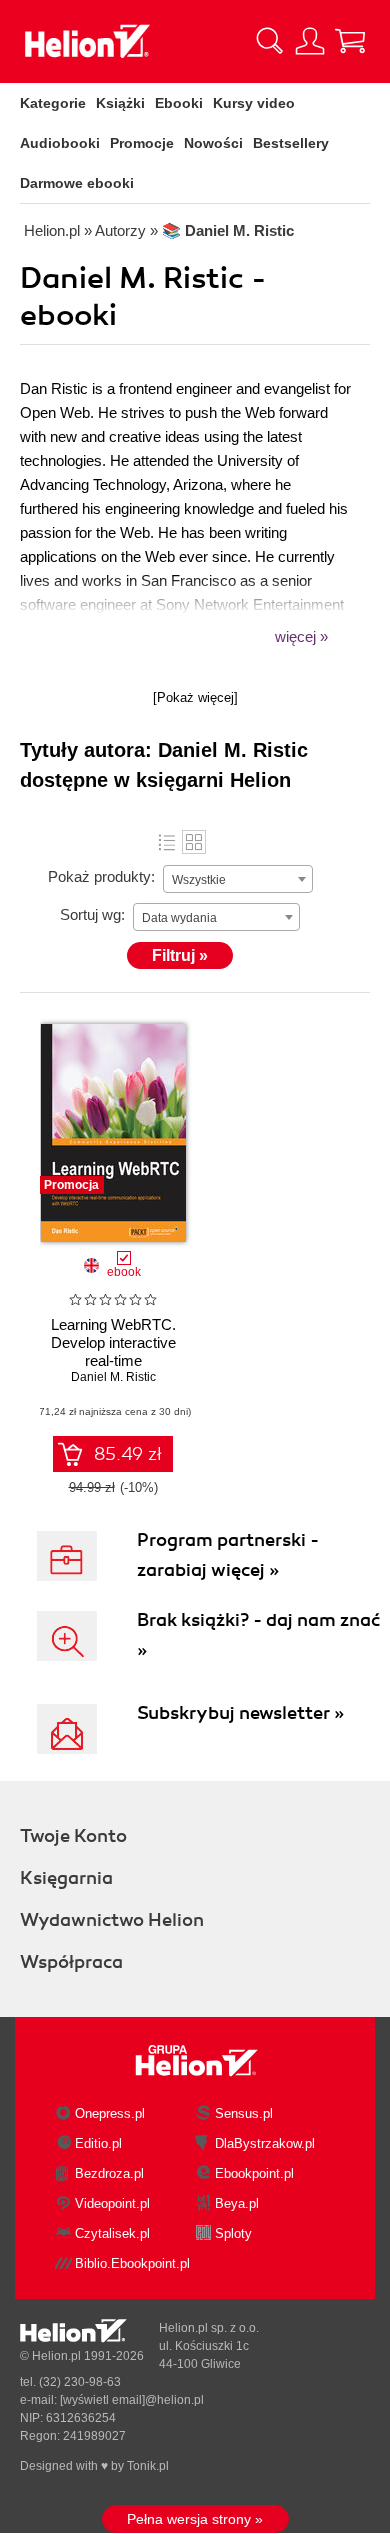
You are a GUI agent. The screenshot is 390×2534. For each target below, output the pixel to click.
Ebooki (179, 103)
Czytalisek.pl (112, 2233)
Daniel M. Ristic (113, 1377)
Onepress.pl (110, 2113)
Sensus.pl (244, 2113)
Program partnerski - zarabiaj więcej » (228, 1555)
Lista (167, 842)
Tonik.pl (148, 2466)
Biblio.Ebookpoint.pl (132, 2263)
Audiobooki (60, 143)
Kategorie (53, 103)
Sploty (233, 2233)
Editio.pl (98, 2143)
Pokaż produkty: (101, 876)
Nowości (213, 143)
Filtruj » (180, 955)
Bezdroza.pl (109, 2173)
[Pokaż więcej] (195, 697)
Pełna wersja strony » (195, 2519)
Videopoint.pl (112, 2203)
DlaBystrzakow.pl (265, 2143)
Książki (120, 103)
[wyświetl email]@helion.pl (132, 2400)
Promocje (142, 143)
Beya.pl (237, 2203)
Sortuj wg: (92, 914)
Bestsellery (291, 143)
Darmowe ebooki (77, 183)
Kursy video (254, 103)
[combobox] (238, 879)
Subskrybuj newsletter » (240, 1713)
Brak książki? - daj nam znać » (258, 1635)
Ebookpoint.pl (254, 2173)
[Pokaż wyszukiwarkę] (270, 41)
